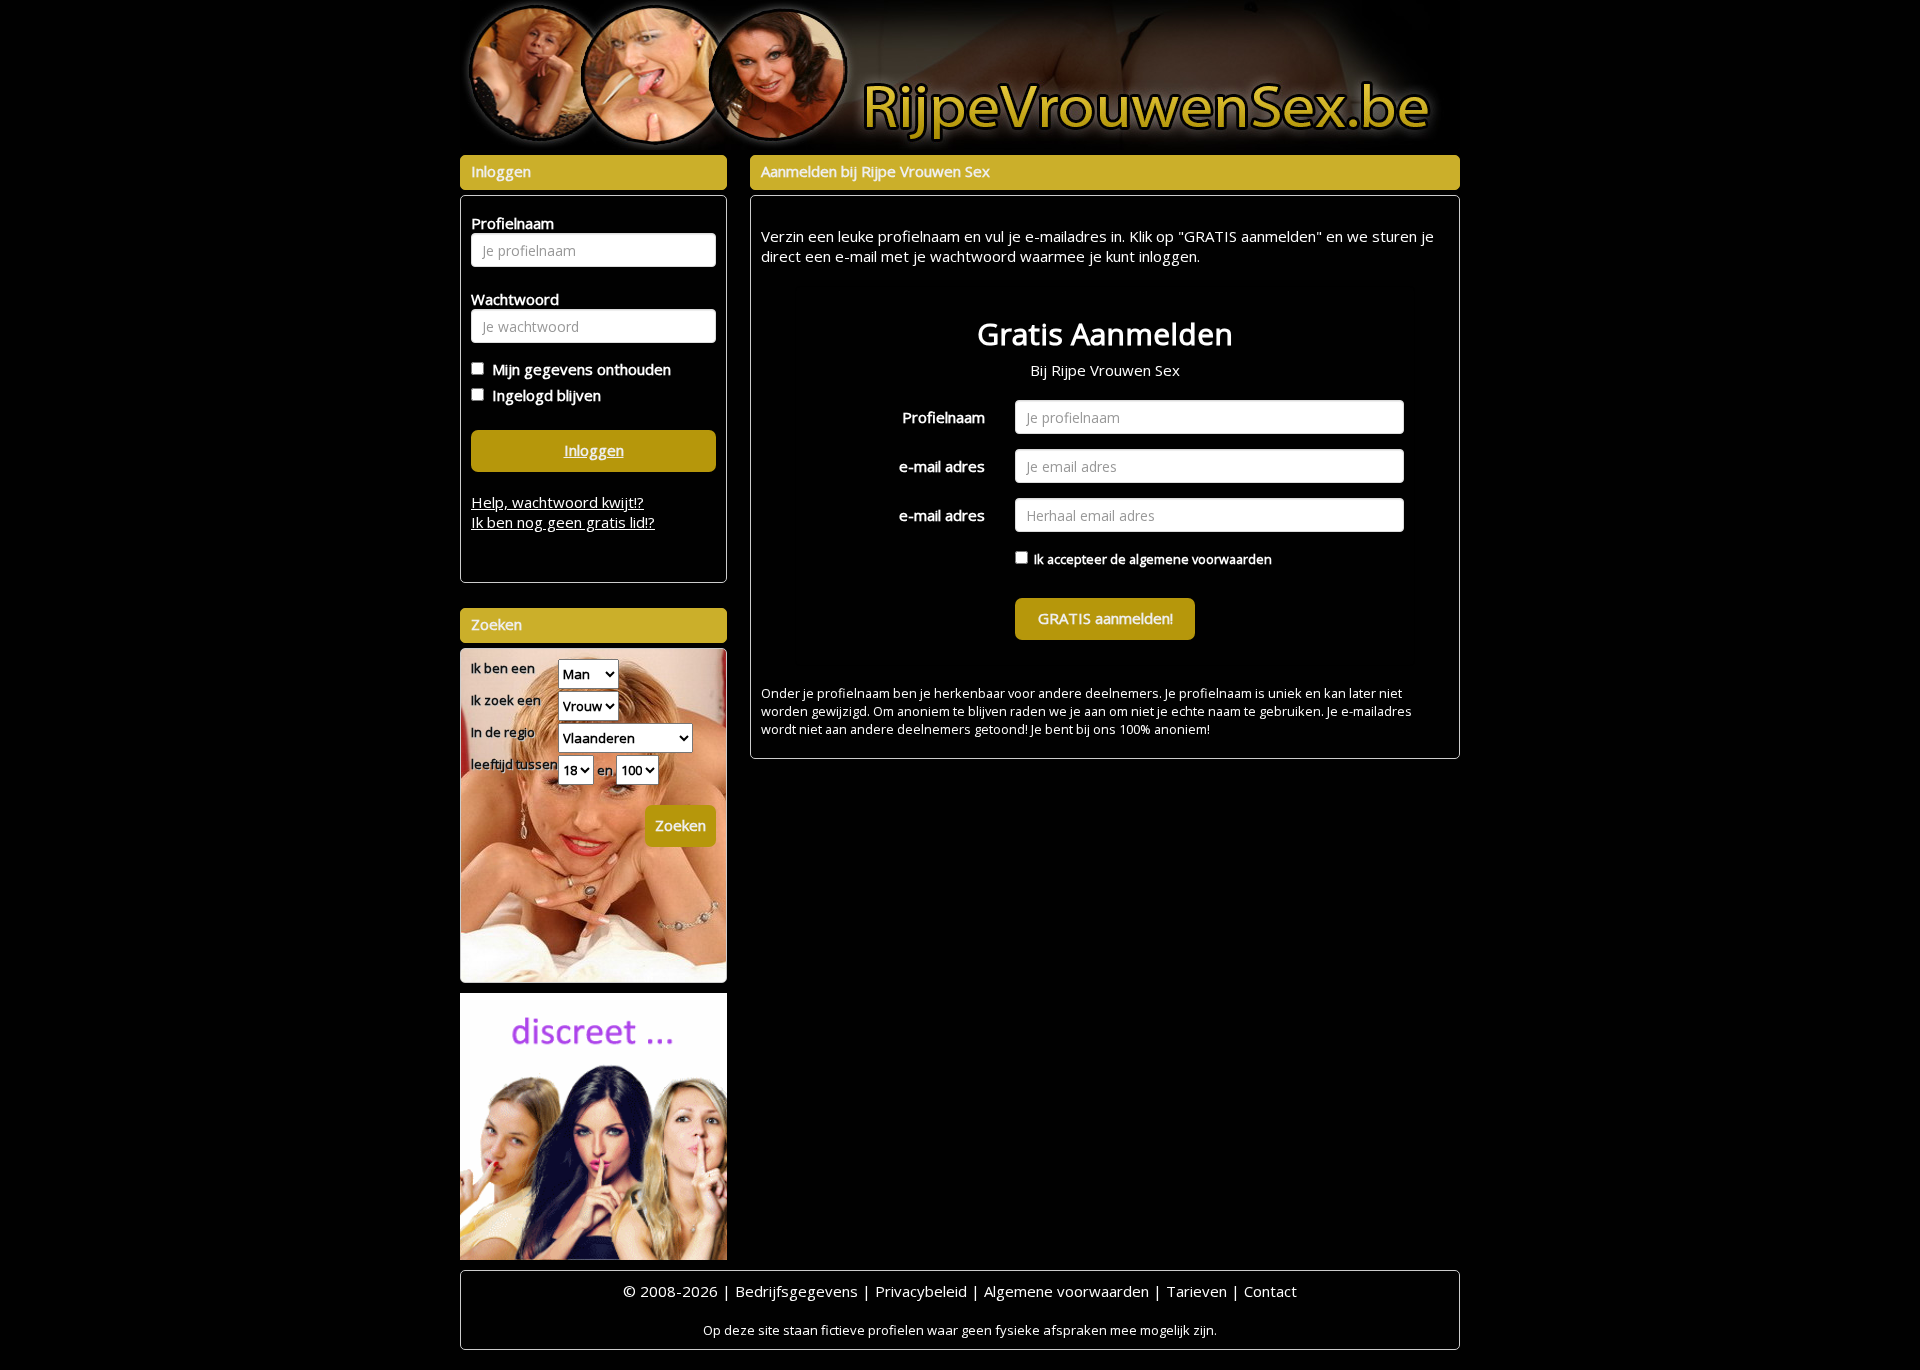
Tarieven (1196, 1291)
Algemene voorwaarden (1066, 1291)
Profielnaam (943, 417)
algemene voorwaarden (1200, 559)
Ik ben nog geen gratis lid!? (563, 522)
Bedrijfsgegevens (796, 1291)
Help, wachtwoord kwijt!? (557, 502)
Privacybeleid (921, 1291)
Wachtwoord (509, 299)
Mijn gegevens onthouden (577, 369)
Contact (1270, 1291)
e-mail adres (942, 466)
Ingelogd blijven (542, 395)
